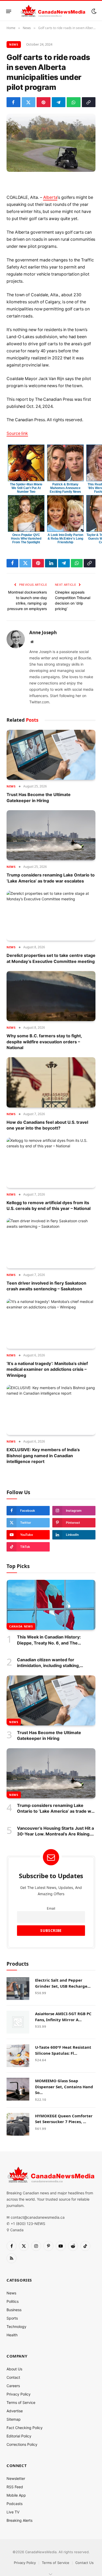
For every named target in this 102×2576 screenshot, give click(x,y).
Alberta (50, 197)
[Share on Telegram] (59, 102)
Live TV (13, 2512)
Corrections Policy (22, 2444)
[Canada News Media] (53, 11)
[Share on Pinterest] (44, 102)
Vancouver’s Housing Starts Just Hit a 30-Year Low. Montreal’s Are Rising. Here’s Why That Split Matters (55, 1834)
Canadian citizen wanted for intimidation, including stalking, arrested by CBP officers (48, 1666)
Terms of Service (21, 2402)
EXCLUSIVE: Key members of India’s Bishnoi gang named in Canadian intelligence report (43, 1456)
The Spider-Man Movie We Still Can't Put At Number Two (26, 488)
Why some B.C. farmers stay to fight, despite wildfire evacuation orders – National (44, 1042)
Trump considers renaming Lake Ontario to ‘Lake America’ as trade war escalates (56, 1811)
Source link (17, 433)
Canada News (21, 1626)
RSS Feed (15, 2487)
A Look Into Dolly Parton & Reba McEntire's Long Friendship (65, 539)
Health (12, 2335)
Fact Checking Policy (25, 2428)
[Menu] (9, 11)
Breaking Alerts (19, 2520)
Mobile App (16, 2495)
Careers (13, 2386)
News (14, 44)
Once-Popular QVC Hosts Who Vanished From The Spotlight (26, 539)
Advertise (15, 2411)
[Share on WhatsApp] (74, 102)
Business (14, 2310)
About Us (14, 2369)
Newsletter (16, 2478)
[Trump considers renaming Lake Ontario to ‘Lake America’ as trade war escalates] (51, 835)
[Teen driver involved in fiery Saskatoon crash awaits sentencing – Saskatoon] (51, 1243)
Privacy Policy (19, 2394)
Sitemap (14, 2419)
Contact (13, 2377)
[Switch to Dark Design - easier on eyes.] (93, 11)
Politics (13, 2301)
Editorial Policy (19, 2436)
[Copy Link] (89, 102)
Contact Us (84, 2563)
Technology (16, 2326)
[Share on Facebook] (13, 102)
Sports (12, 2318)
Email (51, 1908)
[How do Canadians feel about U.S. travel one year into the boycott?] (51, 1082)
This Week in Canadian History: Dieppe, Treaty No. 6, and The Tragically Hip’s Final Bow (49, 1643)
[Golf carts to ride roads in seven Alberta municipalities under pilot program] (51, 143)
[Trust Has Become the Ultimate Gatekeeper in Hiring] (51, 755)
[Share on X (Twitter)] (29, 102)
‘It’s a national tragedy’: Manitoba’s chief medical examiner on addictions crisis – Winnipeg (47, 1369)
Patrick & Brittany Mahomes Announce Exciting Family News (65, 488)
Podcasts (15, 2504)
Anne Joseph (43, 633)
